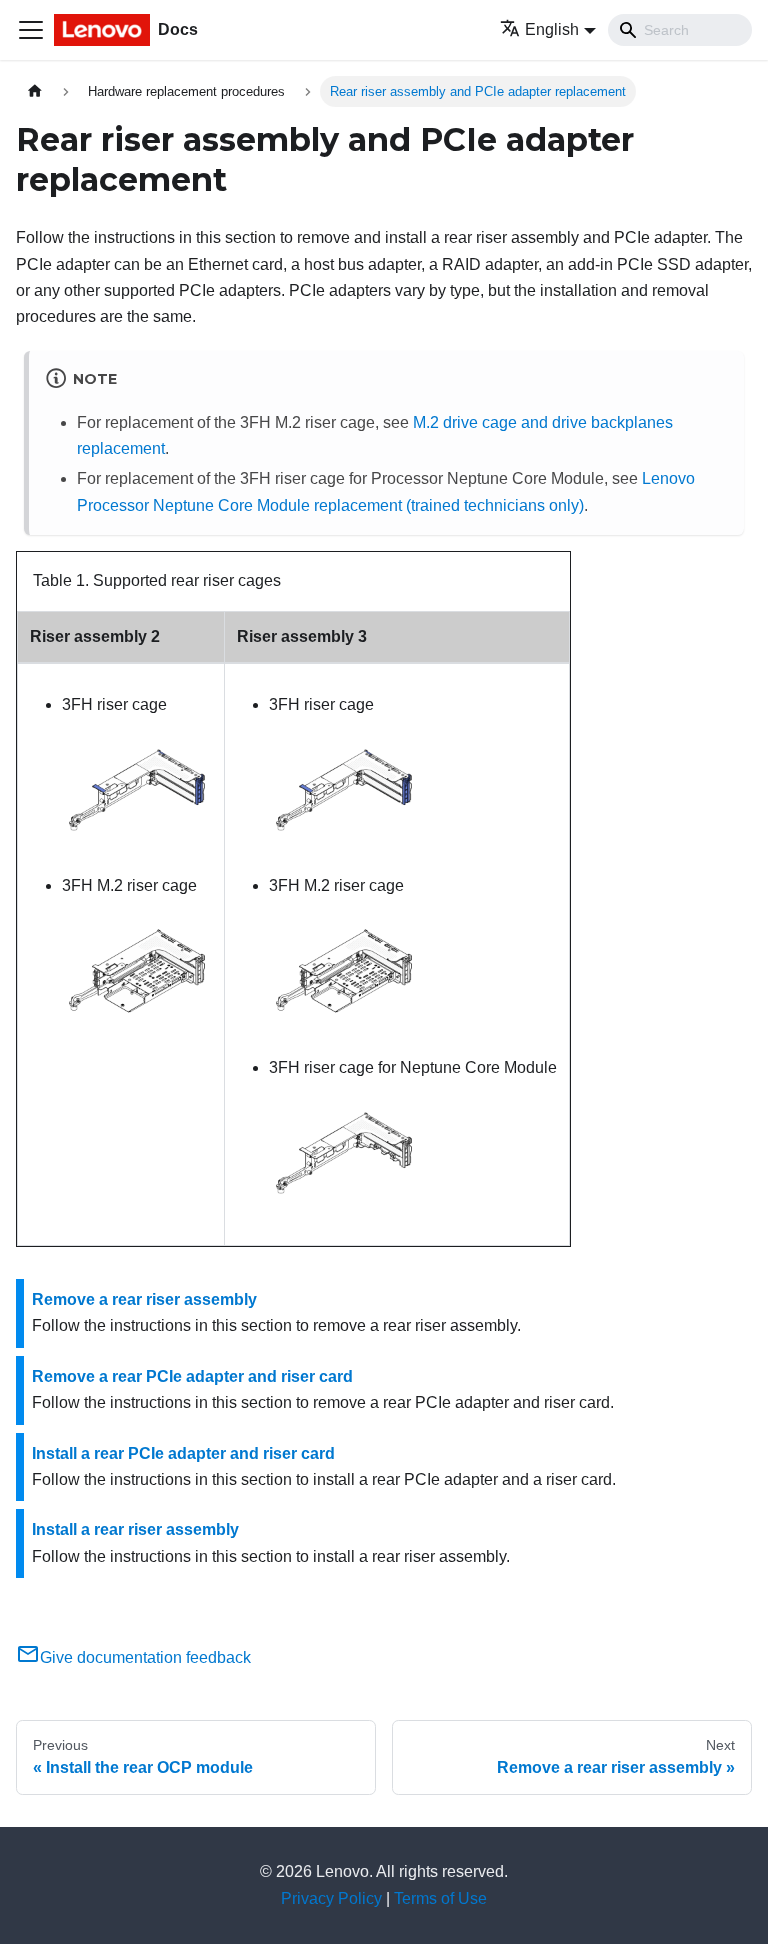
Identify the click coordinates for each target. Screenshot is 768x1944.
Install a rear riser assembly (135, 1529)
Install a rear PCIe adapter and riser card (183, 1453)
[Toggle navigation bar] (31, 30)
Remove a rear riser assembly (144, 1299)
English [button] (552, 29)
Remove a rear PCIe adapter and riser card (192, 1376)
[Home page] (35, 91)
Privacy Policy (331, 1898)
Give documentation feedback (145, 1657)
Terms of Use (440, 1898)
